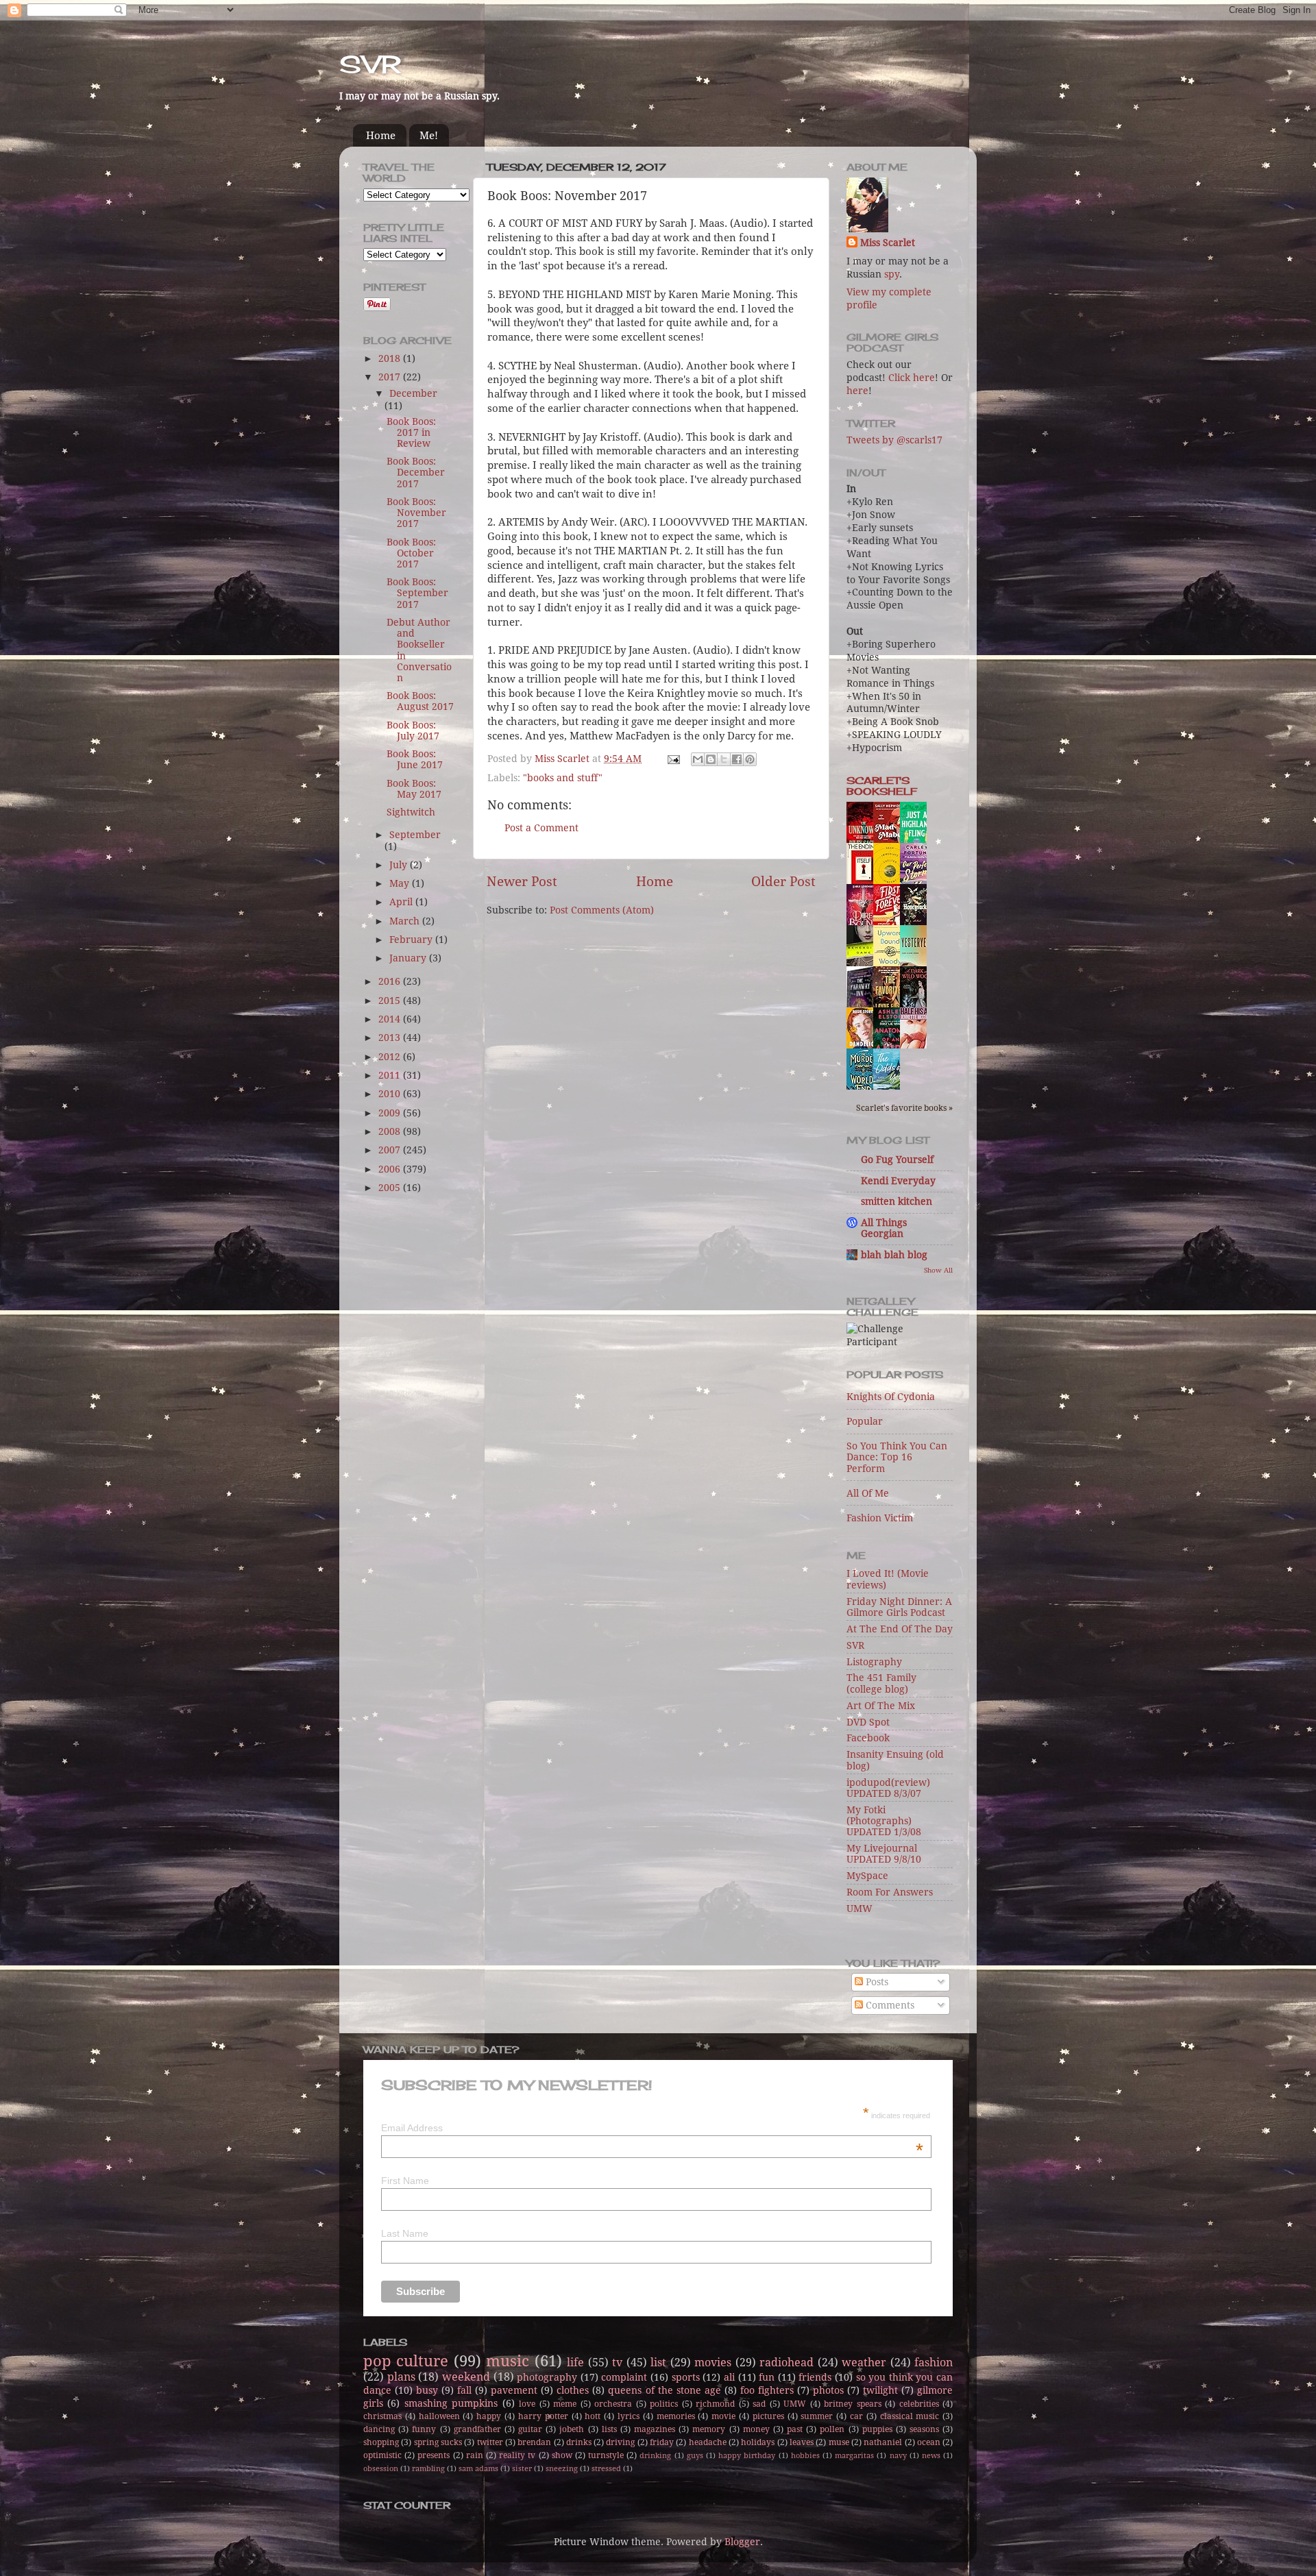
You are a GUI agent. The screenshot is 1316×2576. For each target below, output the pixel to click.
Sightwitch (411, 812)
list (658, 2363)
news (931, 2456)
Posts (876, 1982)
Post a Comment (541, 828)
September (415, 835)
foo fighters (767, 2390)
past (795, 2429)
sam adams (478, 2469)
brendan (534, 2442)
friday (662, 2442)
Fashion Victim (880, 1518)
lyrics (629, 2416)
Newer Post (522, 882)
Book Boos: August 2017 (420, 701)
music (508, 2361)
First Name (405, 2181)
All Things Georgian (884, 1228)
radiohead (787, 2363)
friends (815, 2377)
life (575, 2363)
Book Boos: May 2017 (414, 789)
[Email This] (698, 759)
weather (864, 2363)
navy (898, 2456)
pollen (832, 2429)
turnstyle (606, 2455)
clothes (573, 2390)
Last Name (405, 2233)
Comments (889, 2005)
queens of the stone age (664, 2390)
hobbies (805, 2456)
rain (475, 2455)
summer (817, 2416)
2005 (391, 1188)
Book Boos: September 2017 (417, 593)
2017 (391, 377)
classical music (910, 2416)
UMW (860, 1909)
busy (427, 2390)
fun (767, 2377)
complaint (624, 2377)
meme (565, 2404)
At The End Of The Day (900, 1629)
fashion (934, 2363)
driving (620, 2442)
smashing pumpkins (451, 2403)
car (856, 2416)
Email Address (652, 2128)
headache (708, 2442)
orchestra (613, 2404)
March (406, 921)
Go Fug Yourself (897, 1160)
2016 (391, 981)
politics (664, 2404)
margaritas (854, 2456)
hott (593, 2416)
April (402, 902)
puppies (877, 2429)
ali (729, 2377)
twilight (880, 2390)
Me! (429, 136)
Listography (874, 1662)
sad (759, 2404)
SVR (370, 64)
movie (723, 2416)
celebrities (919, 2404)
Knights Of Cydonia (891, 1397)
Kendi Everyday (898, 1181)
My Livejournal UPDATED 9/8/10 (884, 1854)
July (400, 865)
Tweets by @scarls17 (894, 440)
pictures (768, 2416)
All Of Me (868, 1493)
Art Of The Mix (881, 1706)
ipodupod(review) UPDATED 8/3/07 (888, 1788)
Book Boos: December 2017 (416, 472)
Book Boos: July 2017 (413, 731)
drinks (579, 2442)
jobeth (572, 2429)
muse (839, 2442)
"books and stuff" (563, 778)
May (401, 883)
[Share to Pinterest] (750, 759)
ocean (929, 2442)
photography (547, 2377)
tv (617, 2363)
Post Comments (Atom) (602, 910)
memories (676, 2416)
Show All (938, 1270)
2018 (391, 358)
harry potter (543, 2416)
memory (709, 2429)
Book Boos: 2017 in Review (411, 432)
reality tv (517, 2455)
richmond (715, 2404)
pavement (514, 2390)
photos (828, 2390)
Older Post (783, 882)
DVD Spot (868, 1722)
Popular (865, 1421)
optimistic (382, 2455)
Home (381, 136)
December (413, 393)
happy (489, 2416)
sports (686, 2377)
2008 (391, 1131)
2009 (391, 1113)
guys (695, 2456)
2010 (391, 1094)
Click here (912, 378)
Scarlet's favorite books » (904, 1108)
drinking (655, 2456)
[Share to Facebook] (737, 759)
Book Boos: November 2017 (416, 513)
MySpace (867, 1876)
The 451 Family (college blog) (881, 1683)
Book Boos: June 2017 (415, 759)
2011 (391, 1075)
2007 (391, 1150)
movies (713, 2363)
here (857, 391)
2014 (391, 1019)
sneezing (562, 2469)
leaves (802, 2442)
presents (434, 2455)
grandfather (477, 2429)
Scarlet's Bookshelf (882, 786)
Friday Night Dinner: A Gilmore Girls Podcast (899, 1607)
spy (892, 274)
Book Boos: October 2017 (411, 553)
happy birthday (747, 2456)
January (409, 958)
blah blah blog (894, 1255)
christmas (382, 2416)
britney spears (852, 2404)
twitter (490, 2442)
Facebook (868, 1738)
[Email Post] (673, 759)
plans (401, 2377)
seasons (924, 2429)
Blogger (742, 2542)
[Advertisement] (418, 1422)
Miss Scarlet (888, 243)
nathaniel (883, 2442)
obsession (381, 2469)
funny (424, 2429)
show (562, 2455)
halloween (439, 2416)
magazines (655, 2429)
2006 (391, 1169)
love (527, 2404)
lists (609, 2429)
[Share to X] (724, 759)
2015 (391, 1001)
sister (522, 2469)
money (756, 2429)
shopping (381, 2442)
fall (464, 2390)
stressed (606, 2469)
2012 (391, 1057)
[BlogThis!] (711, 759)
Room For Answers (890, 1892)
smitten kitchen (897, 1201)
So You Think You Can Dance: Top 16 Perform (897, 1457)
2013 (391, 1038)
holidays (758, 2442)
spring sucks (438, 2442)
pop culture (406, 2361)
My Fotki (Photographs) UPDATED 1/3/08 (884, 1821)
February (412, 940)
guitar (530, 2429)
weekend (466, 2377)
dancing (379, 2429)
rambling (428, 2469)
